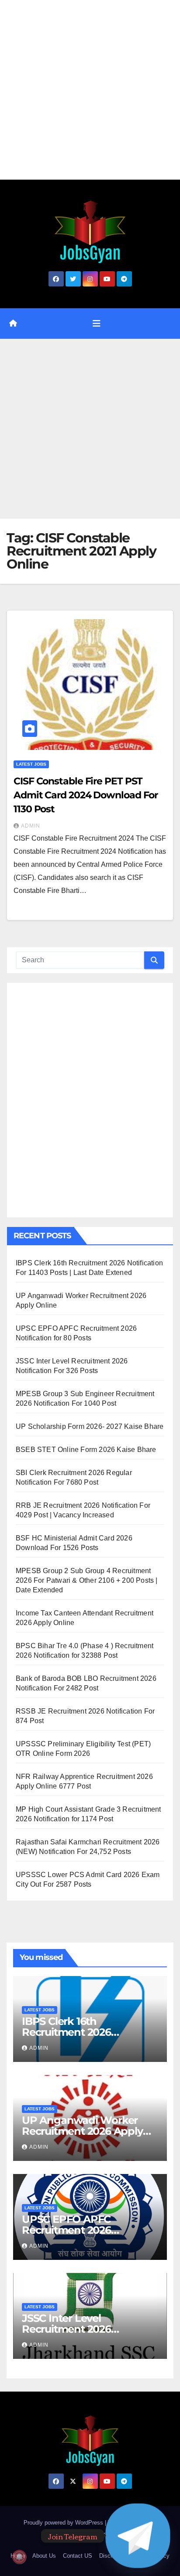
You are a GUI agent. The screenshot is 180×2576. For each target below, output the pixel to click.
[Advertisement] (90, 90)
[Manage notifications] (19, 2557)
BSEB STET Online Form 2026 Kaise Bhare (86, 1450)
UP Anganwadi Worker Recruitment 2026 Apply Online (82, 2131)
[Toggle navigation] (97, 324)
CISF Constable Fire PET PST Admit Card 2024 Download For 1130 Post (86, 795)
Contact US (78, 2556)
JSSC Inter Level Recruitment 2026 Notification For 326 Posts (85, 2329)
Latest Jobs (31, 764)
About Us (44, 2556)
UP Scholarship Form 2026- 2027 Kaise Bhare (90, 1426)
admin (31, 826)
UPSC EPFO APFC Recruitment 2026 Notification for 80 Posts (82, 2230)
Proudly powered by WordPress (64, 2523)
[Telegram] (138, 2536)
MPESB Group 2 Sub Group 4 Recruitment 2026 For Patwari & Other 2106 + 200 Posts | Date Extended (87, 1580)
